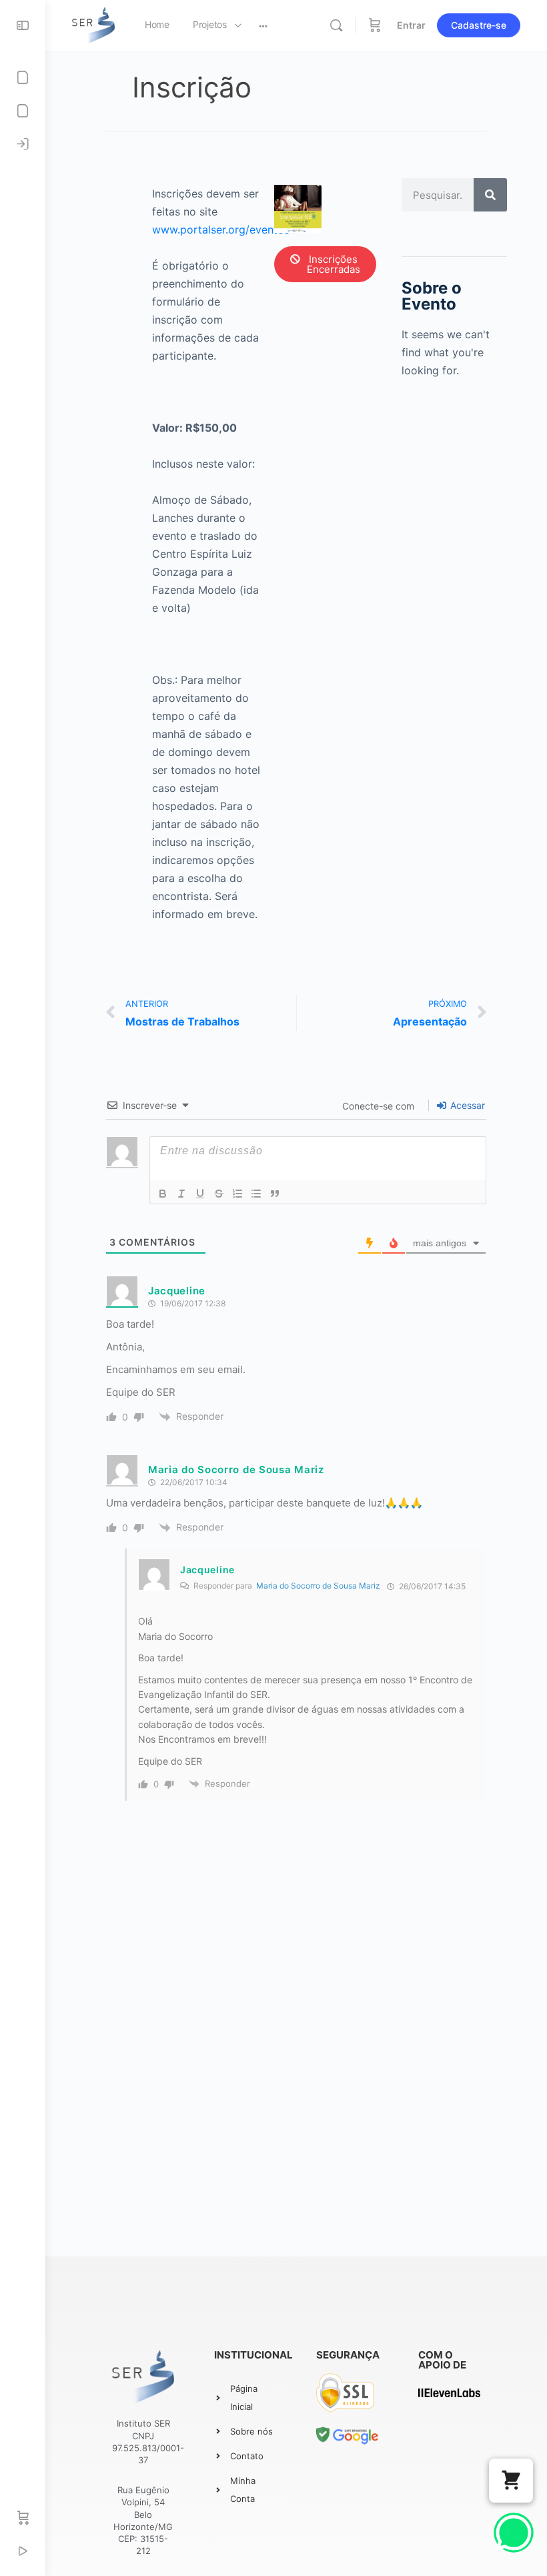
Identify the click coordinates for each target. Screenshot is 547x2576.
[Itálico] (181, 1194)
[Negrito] (163, 1194)
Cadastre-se (479, 25)
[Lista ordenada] (237, 1194)
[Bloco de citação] (275, 1194)
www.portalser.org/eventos (221, 230)
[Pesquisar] (490, 195)
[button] (511, 2481)
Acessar (466, 1105)
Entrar (411, 25)
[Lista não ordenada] (256, 1194)
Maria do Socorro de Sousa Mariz (236, 1469)
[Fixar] (219, 1194)
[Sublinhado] (200, 1194)
